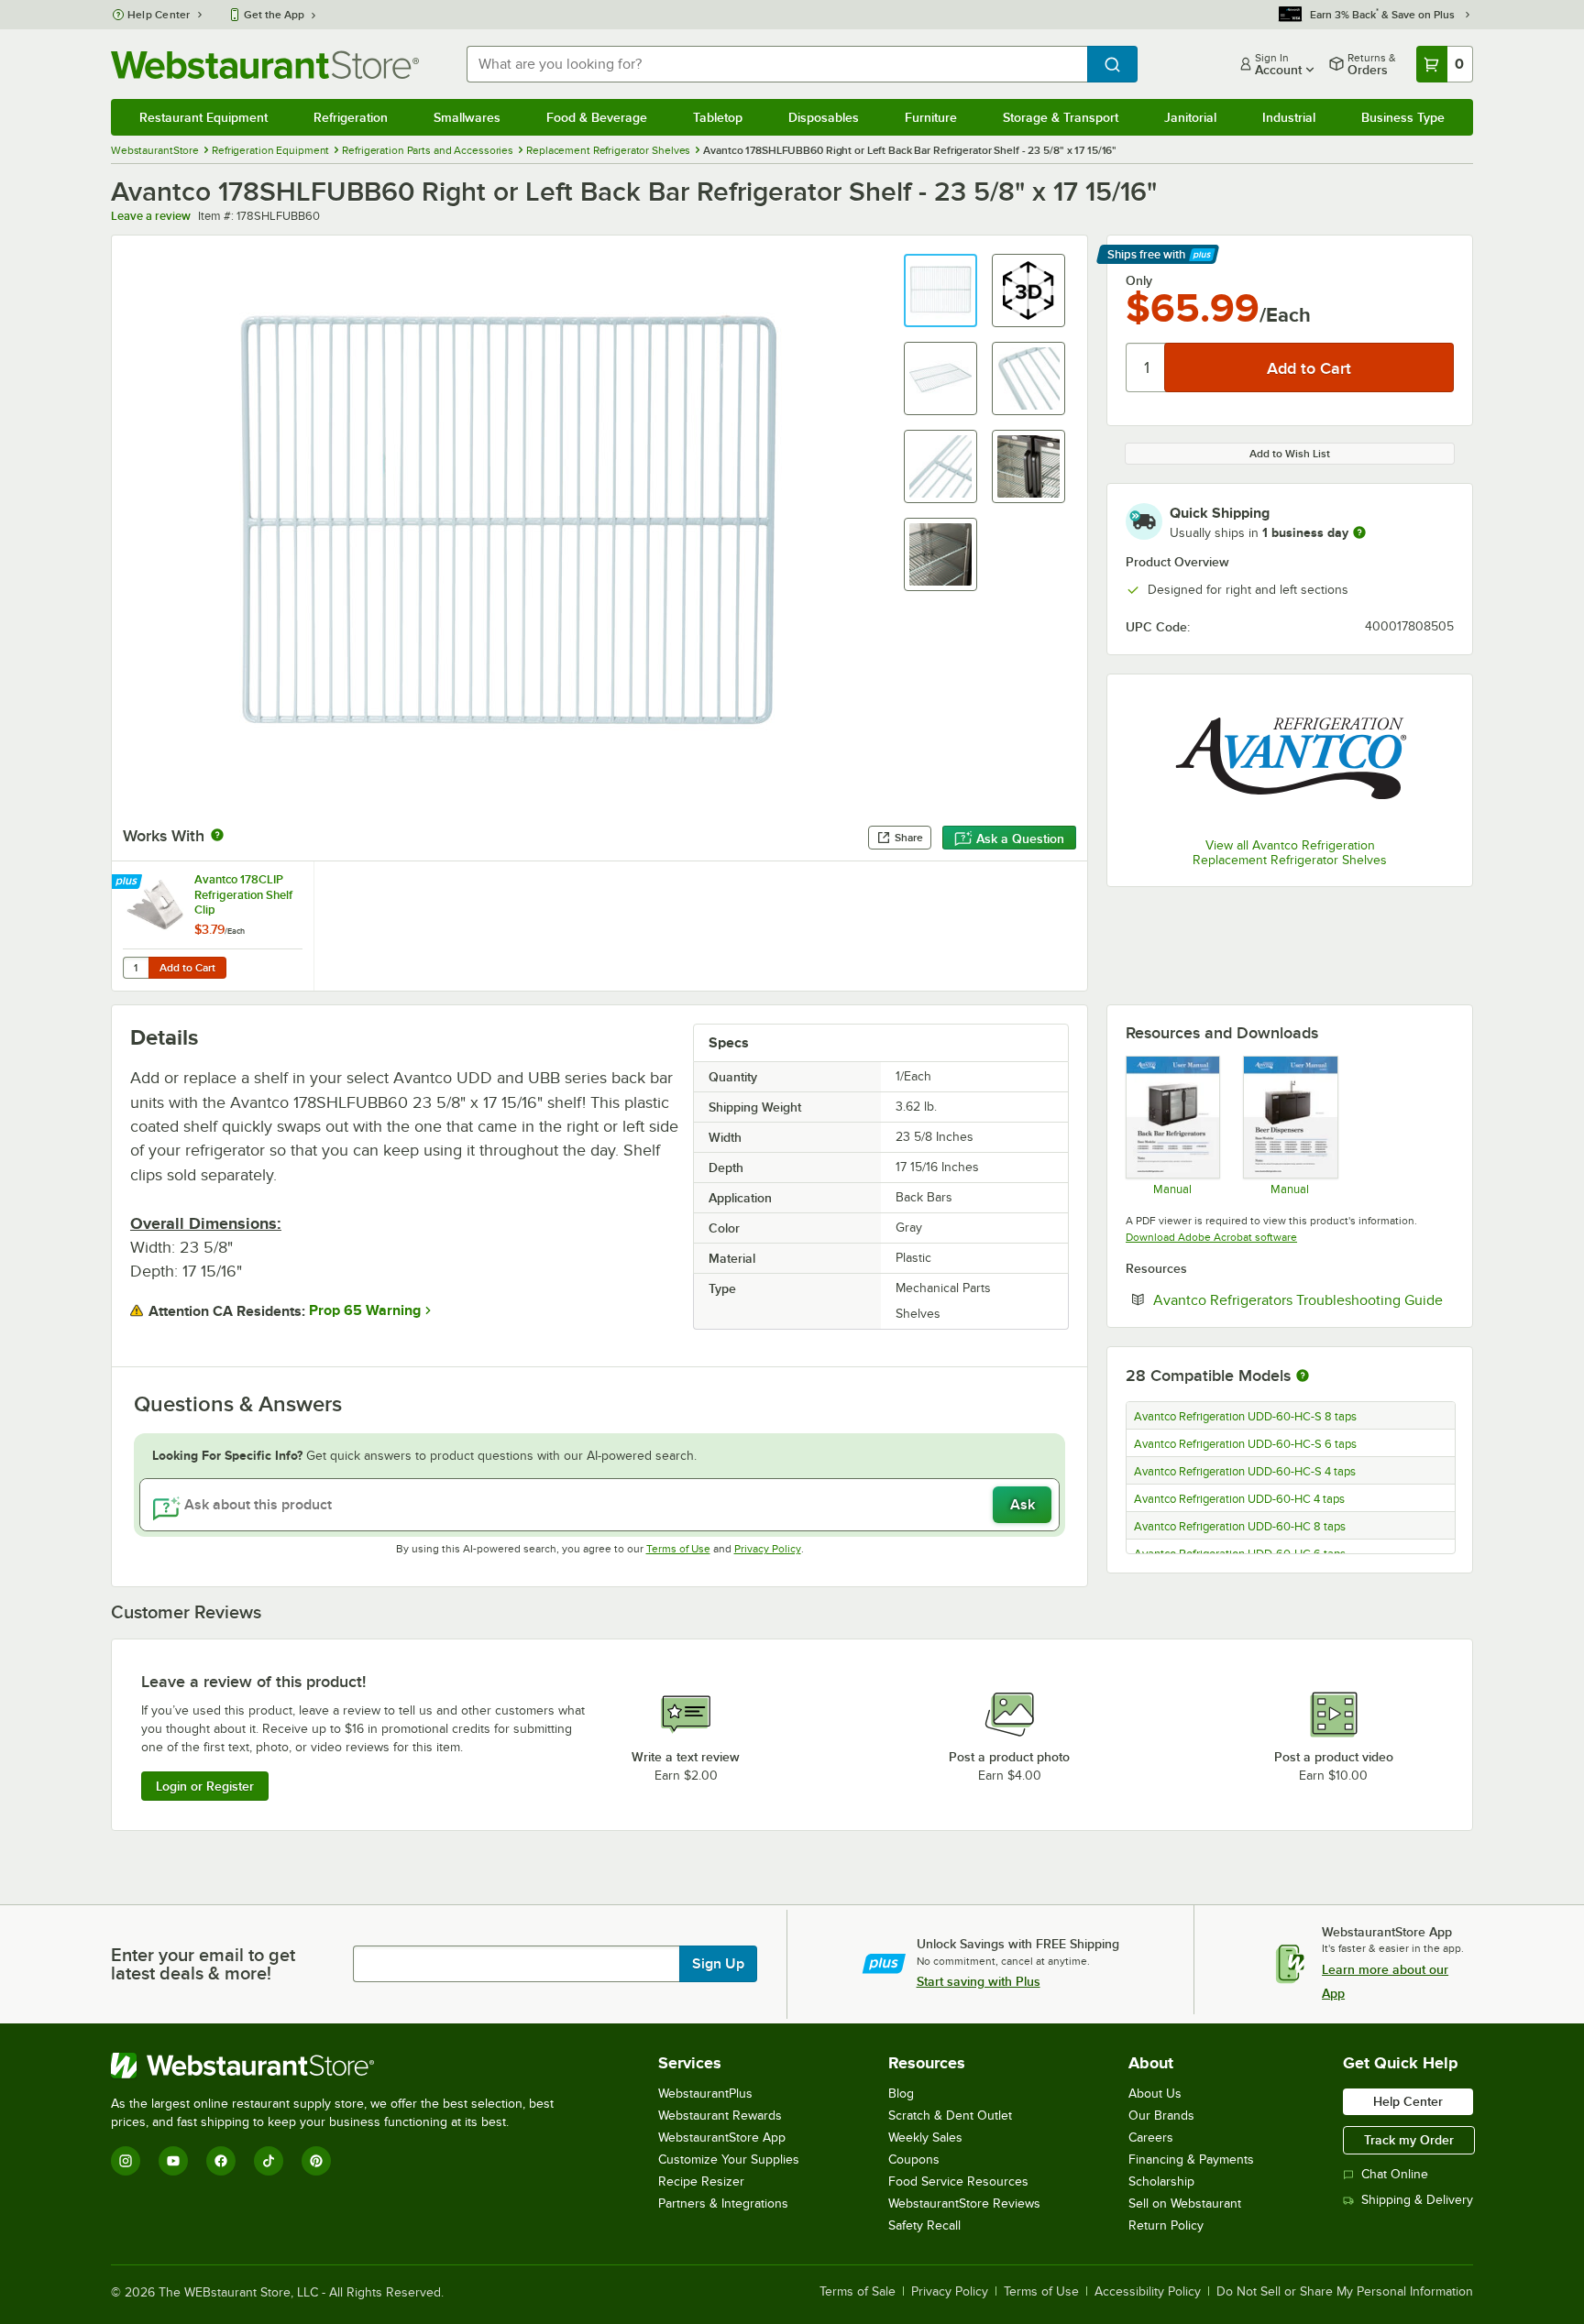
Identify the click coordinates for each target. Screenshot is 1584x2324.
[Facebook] (221, 2161)
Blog (901, 2094)
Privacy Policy (768, 1549)
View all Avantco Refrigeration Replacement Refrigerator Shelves (1290, 853)
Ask (1023, 1505)
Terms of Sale (858, 2292)
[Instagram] (126, 2161)
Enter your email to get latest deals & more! (203, 1964)
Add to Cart (187, 968)
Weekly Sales (925, 2138)
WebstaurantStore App (722, 2138)
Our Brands (1161, 2116)
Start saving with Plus (979, 1981)
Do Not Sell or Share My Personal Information (1345, 2292)
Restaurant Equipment (203, 117)
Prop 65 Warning (365, 1310)
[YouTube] (173, 2161)
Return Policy (1166, 2225)
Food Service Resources (958, 2181)
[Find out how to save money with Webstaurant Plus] (129, 882)
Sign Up (718, 1964)
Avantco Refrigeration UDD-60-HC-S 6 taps (1245, 1444)
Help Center (159, 15)
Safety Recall (924, 2225)
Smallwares (467, 117)
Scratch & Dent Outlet (950, 2116)
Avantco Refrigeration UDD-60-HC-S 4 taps (1245, 1472)
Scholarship (1161, 2181)
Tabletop (718, 117)
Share (909, 838)
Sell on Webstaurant (1185, 2203)
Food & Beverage (597, 117)
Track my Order (1409, 2140)
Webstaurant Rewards (720, 2116)
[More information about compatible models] (1303, 1376)
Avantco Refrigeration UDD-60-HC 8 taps (1240, 1527)
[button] (940, 290)
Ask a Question (1020, 839)
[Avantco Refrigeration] (1290, 758)
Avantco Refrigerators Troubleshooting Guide (1303, 1299)
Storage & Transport (1061, 117)
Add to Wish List (1290, 454)
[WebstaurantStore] (340, 2066)
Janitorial (1190, 117)
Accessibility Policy (1148, 2292)
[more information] (1359, 532)
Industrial (1289, 117)
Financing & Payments (1191, 2160)
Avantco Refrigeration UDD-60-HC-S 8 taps (1245, 1417)
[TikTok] (269, 2161)
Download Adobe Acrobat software (1211, 1237)
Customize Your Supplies (729, 2160)
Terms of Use (678, 1549)
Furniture (931, 117)
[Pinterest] (316, 2161)
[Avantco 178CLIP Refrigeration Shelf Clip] (213, 926)
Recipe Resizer (701, 2181)
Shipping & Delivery (1417, 2200)
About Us (1155, 2094)
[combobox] (777, 64)
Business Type (1403, 117)
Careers (1151, 2138)
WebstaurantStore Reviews (964, 2203)
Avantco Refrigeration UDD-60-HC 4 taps (1239, 1499)
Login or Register (205, 1786)
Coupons (914, 2160)
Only (1139, 280)
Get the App (274, 15)
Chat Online (1395, 2174)
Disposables (824, 117)
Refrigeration (351, 117)
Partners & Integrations (723, 2203)
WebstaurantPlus (705, 2094)
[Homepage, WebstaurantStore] (265, 65)
